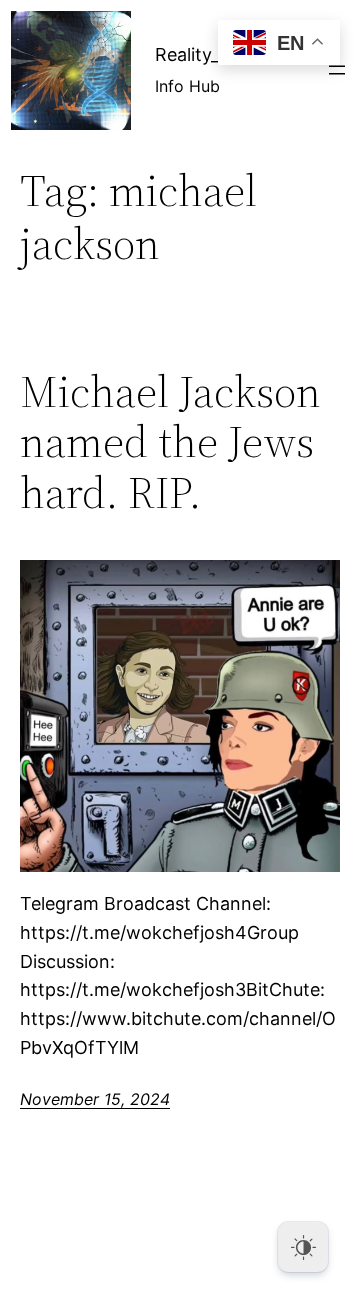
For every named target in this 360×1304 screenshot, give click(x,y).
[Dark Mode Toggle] (303, 1247)
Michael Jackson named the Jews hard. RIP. (170, 443)
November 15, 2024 (95, 1099)
